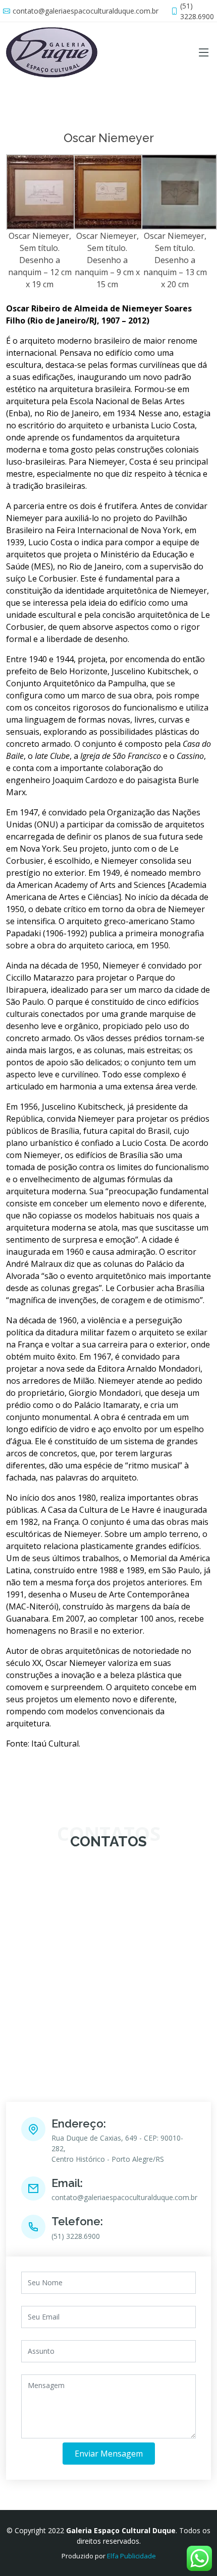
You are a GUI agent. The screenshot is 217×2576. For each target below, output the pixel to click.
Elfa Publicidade (131, 2556)
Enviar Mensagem (109, 2454)
